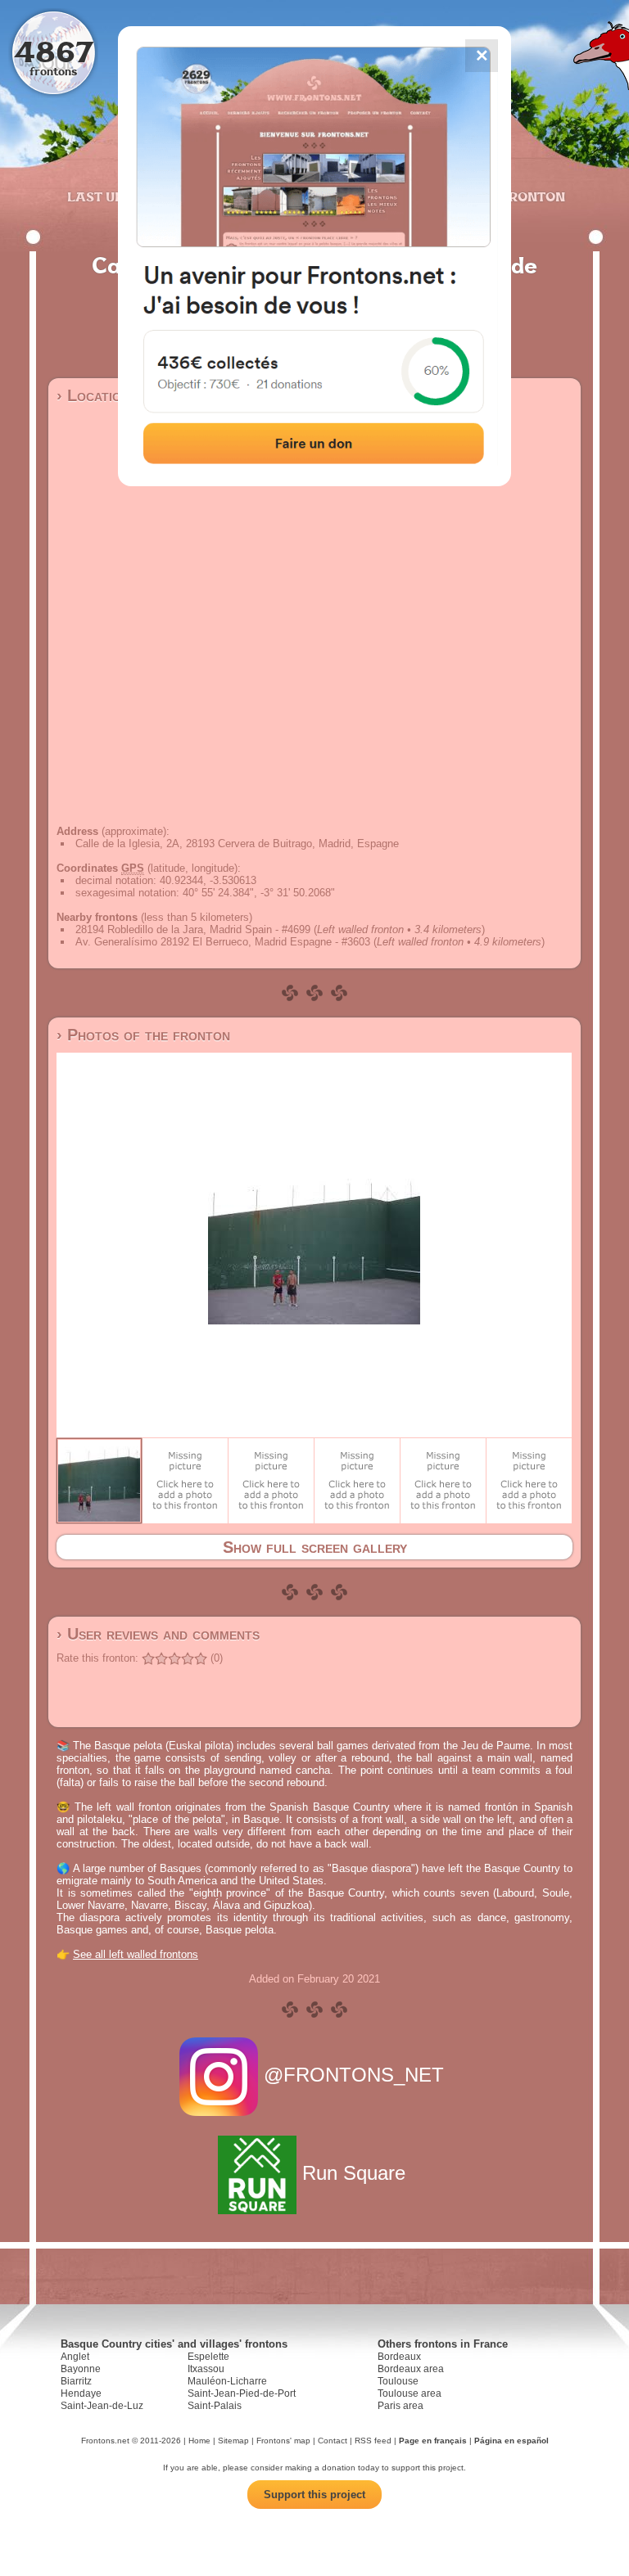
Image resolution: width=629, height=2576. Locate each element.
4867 (54, 51)
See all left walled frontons (136, 1954)
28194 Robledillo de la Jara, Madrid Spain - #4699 (193, 929)
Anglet (75, 2357)
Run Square (354, 2173)
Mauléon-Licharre (227, 2381)
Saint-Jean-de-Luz (102, 2406)
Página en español (511, 2441)
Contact (333, 2441)
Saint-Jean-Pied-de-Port (242, 2393)
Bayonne (81, 2369)
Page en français (433, 2441)
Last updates (118, 196)
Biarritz (76, 2381)
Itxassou (206, 2369)
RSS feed (373, 2441)
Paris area (400, 2406)
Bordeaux (399, 2357)
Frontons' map (283, 2441)
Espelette (208, 2357)
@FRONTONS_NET (354, 2075)
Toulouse (398, 2381)
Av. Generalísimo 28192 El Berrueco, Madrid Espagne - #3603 (223, 942)
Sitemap (233, 2441)
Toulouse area (410, 2393)
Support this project (314, 2495)
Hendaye (81, 2393)
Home (199, 2441)
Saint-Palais (215, 2406)
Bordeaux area (411, 2369)
